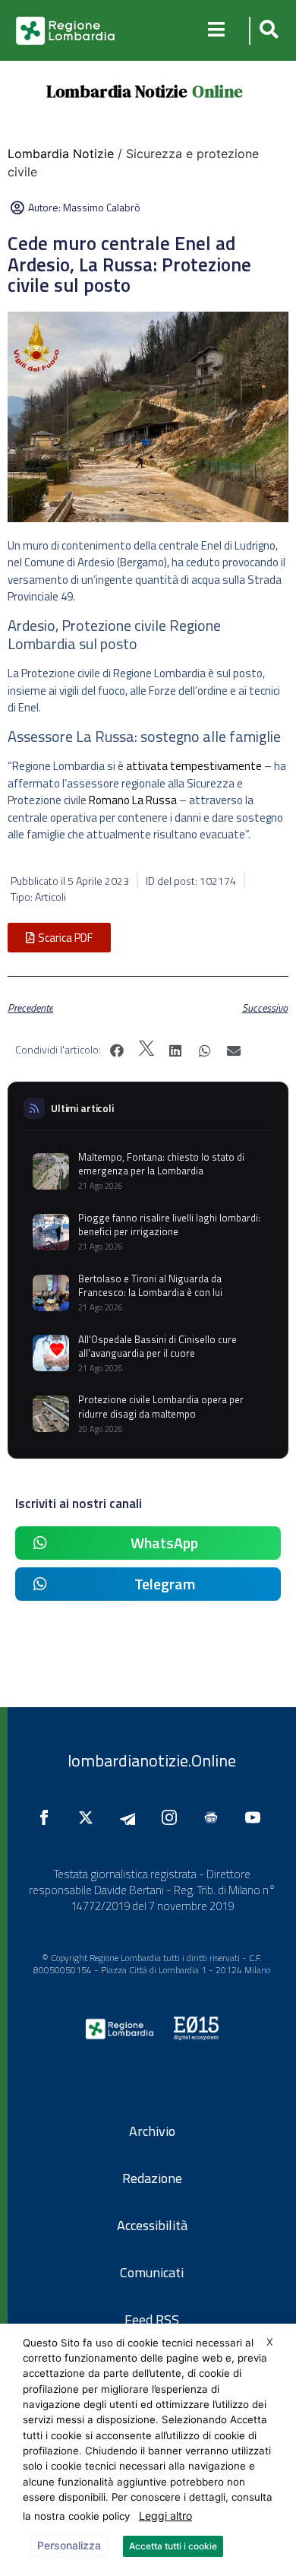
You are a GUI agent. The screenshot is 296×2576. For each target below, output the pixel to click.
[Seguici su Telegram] (131, 1817)
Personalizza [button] (69, 2545)
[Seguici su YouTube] (257, 1817)
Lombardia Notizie (117, 91)
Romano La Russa (133, 800)
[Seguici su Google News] (215, 1817)
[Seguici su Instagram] (173, 1817)
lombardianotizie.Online (152, 1760)
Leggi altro (165, 2516)
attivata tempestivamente (194, 766)
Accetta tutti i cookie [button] (173, 2546)
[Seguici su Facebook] (48, 1817)
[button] (267, 31)
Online (217, 91)
